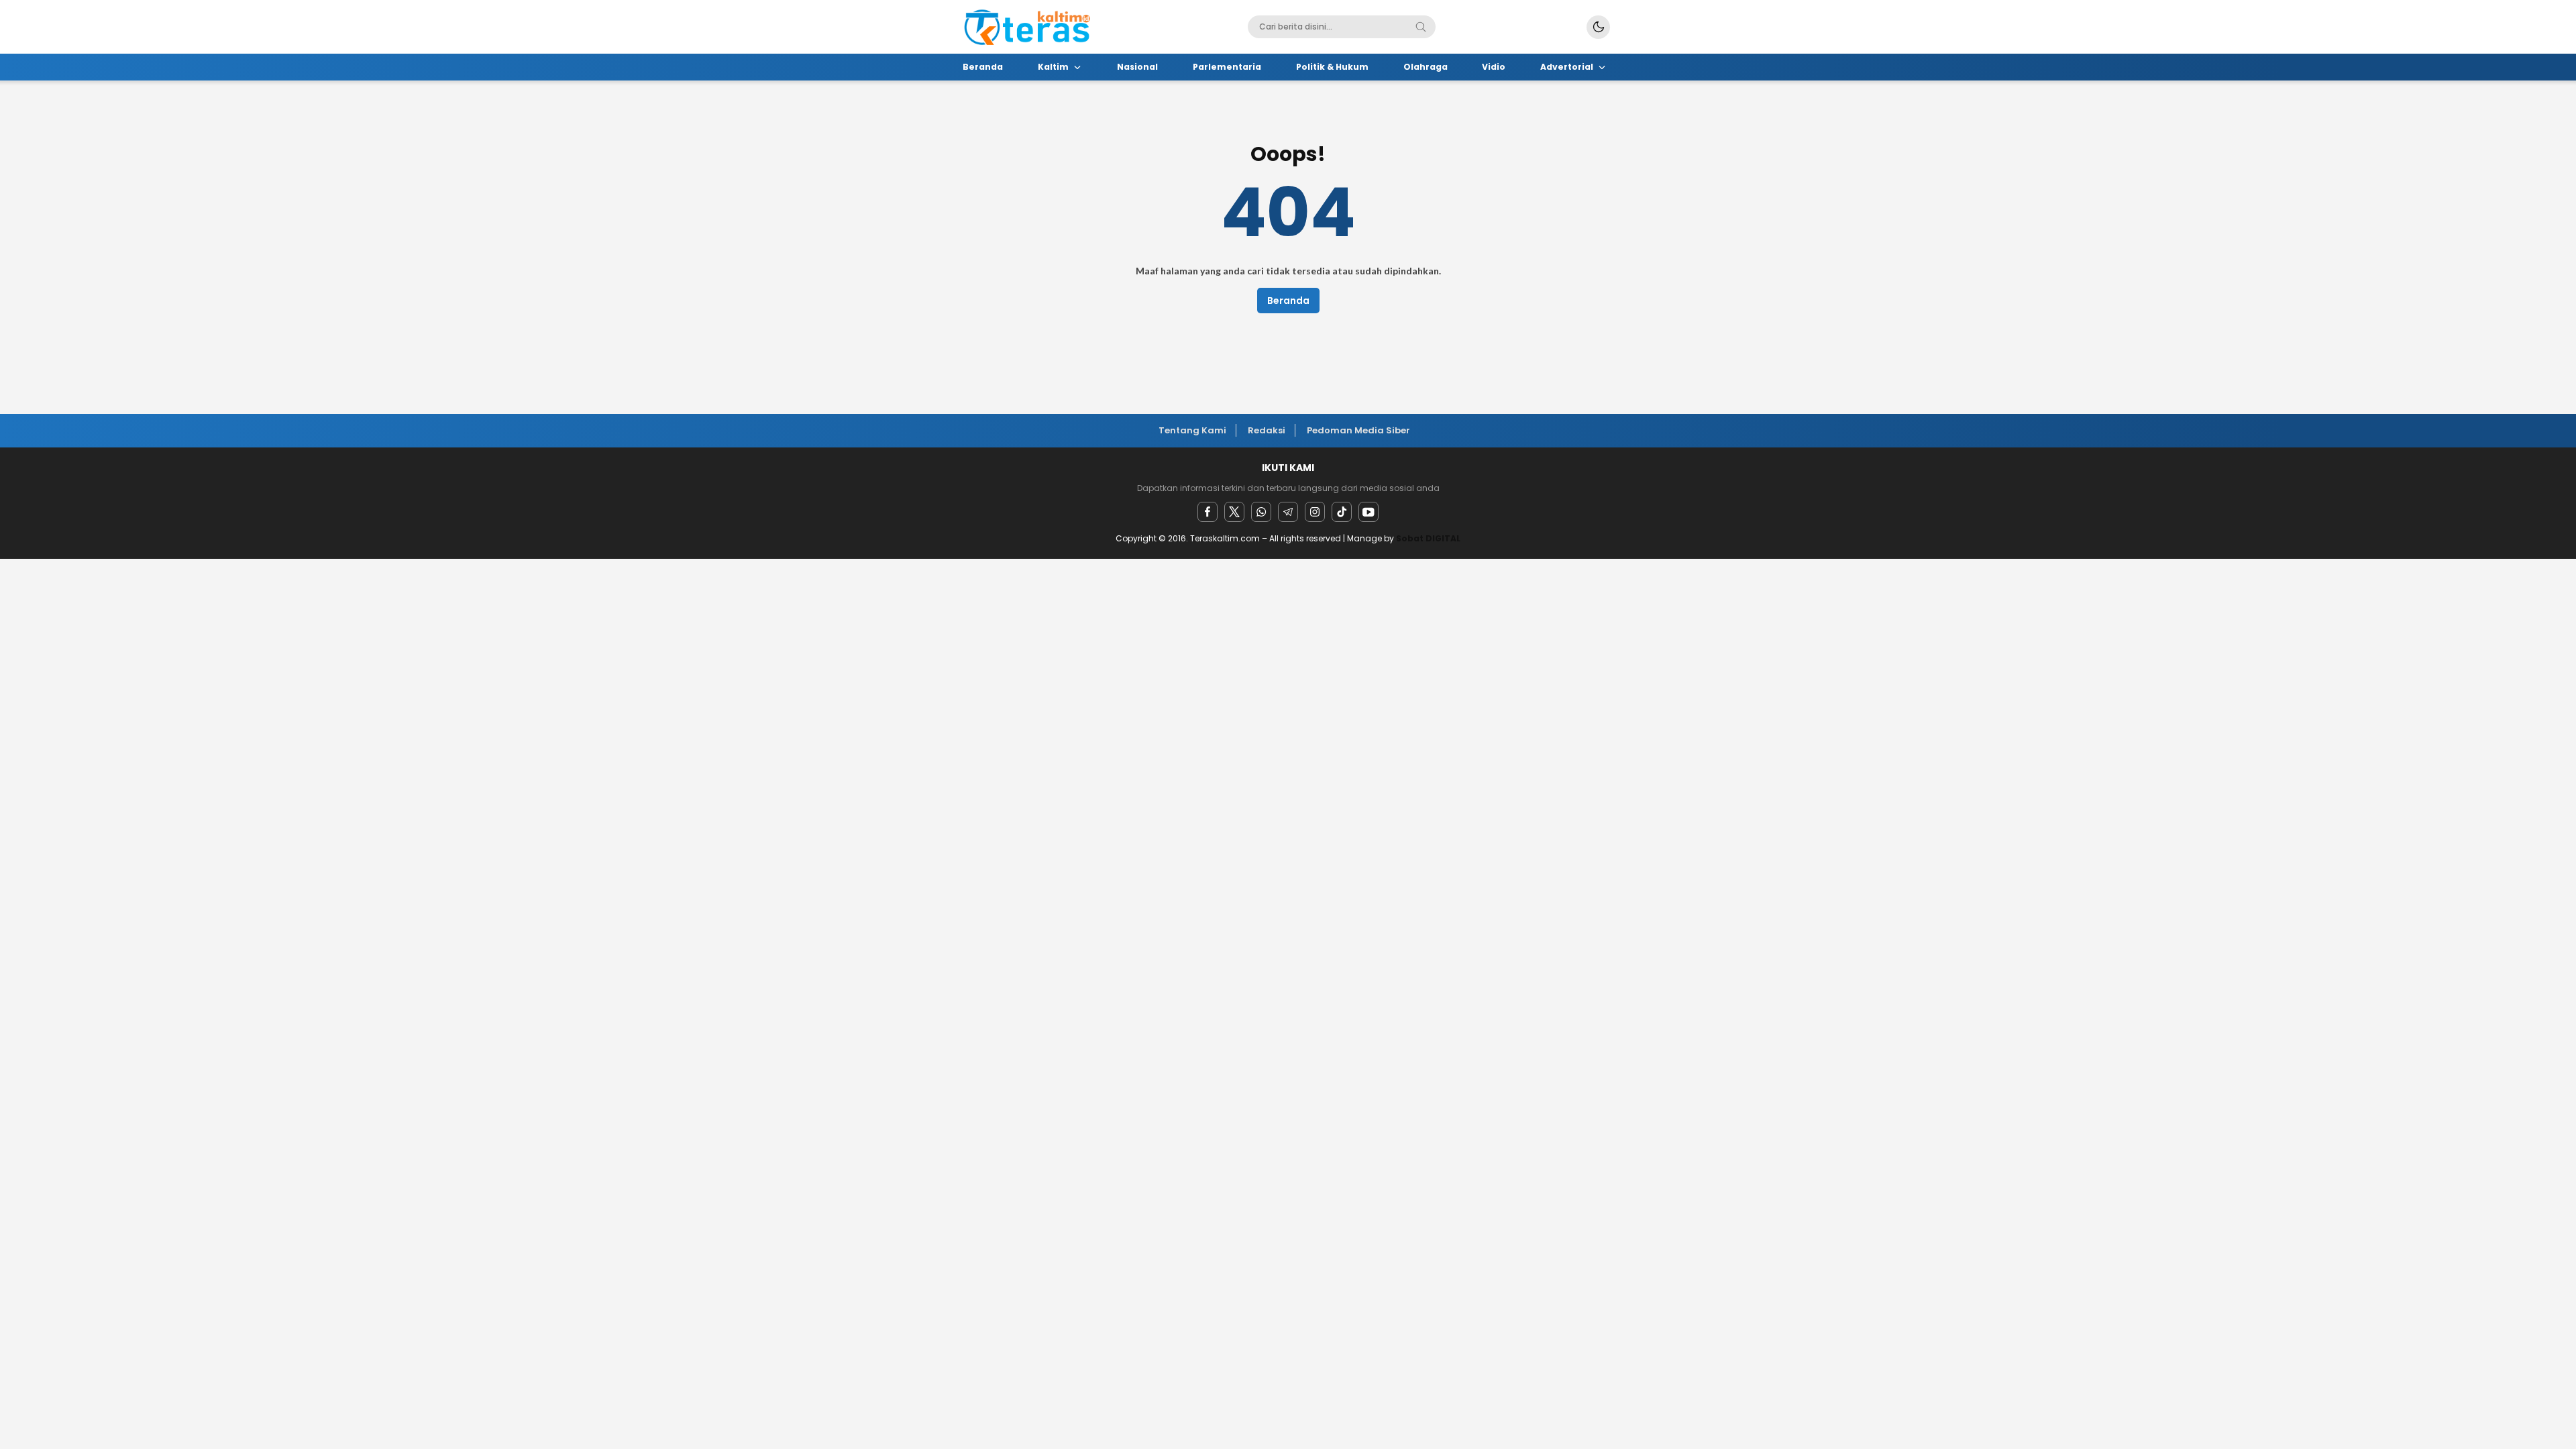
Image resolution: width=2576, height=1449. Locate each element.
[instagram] (1315, 512)
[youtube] (1368, 512)
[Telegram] (1288, 512)
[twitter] (1234, 512)
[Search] (1421, 27)
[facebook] (1207, 512)
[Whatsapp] (1261, 512)
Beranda (1288, 301)
